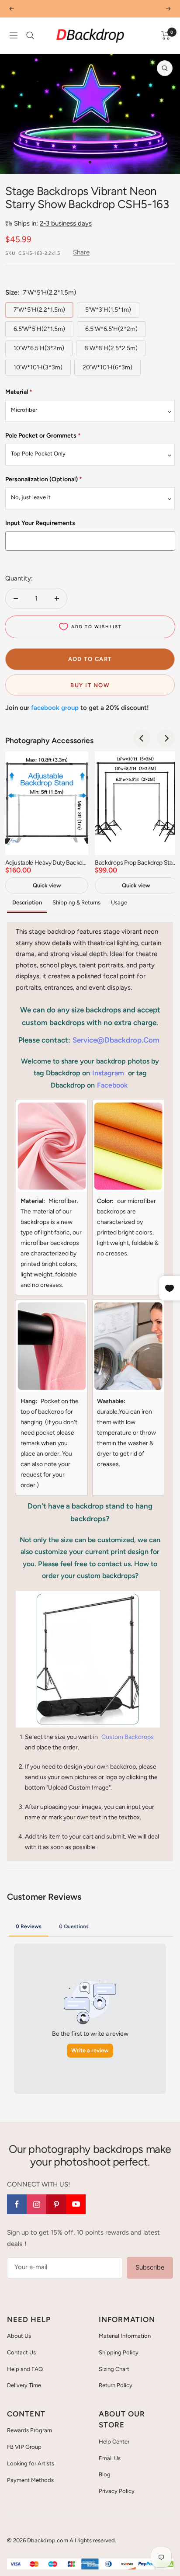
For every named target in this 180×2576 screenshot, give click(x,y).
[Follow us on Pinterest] (56, 2204)
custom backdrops (128, 1737)
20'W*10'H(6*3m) (107, 367)
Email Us (110, 2458)
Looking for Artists (31, 2463)
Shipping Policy (119, 2352)
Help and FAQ (25, 2369)
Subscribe (150, 2267)
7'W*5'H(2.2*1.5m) (39, 310)
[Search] (30, 35)
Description (27, 902)
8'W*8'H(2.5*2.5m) (111, 348)
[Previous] (13, 162)
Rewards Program (29, 2430)
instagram (108, 1073)
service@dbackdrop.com (116, 1040)
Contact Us (21, 2352)
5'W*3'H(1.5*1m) (108, 310)
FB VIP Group (24, 2447)
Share (81, 252)
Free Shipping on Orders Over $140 (90, 9)
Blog (105, 2474)
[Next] (167, 162)
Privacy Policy (117, 2491)
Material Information (125, 2336)
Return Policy (116, 2385)
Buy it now (90, 685)
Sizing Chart (114, 2369)
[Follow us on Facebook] (17, 2204)
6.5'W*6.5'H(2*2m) (111, 329)
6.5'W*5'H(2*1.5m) (39, 329)
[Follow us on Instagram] (36, 2204)
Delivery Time (24, 2385)
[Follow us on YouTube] (76, 2204)
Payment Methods (30, 2480)
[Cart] (166, 35)
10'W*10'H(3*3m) (38, 367)
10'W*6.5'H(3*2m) (39, 348)
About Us (19, 2336)
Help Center (114, 2442)
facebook (112, 1085)
